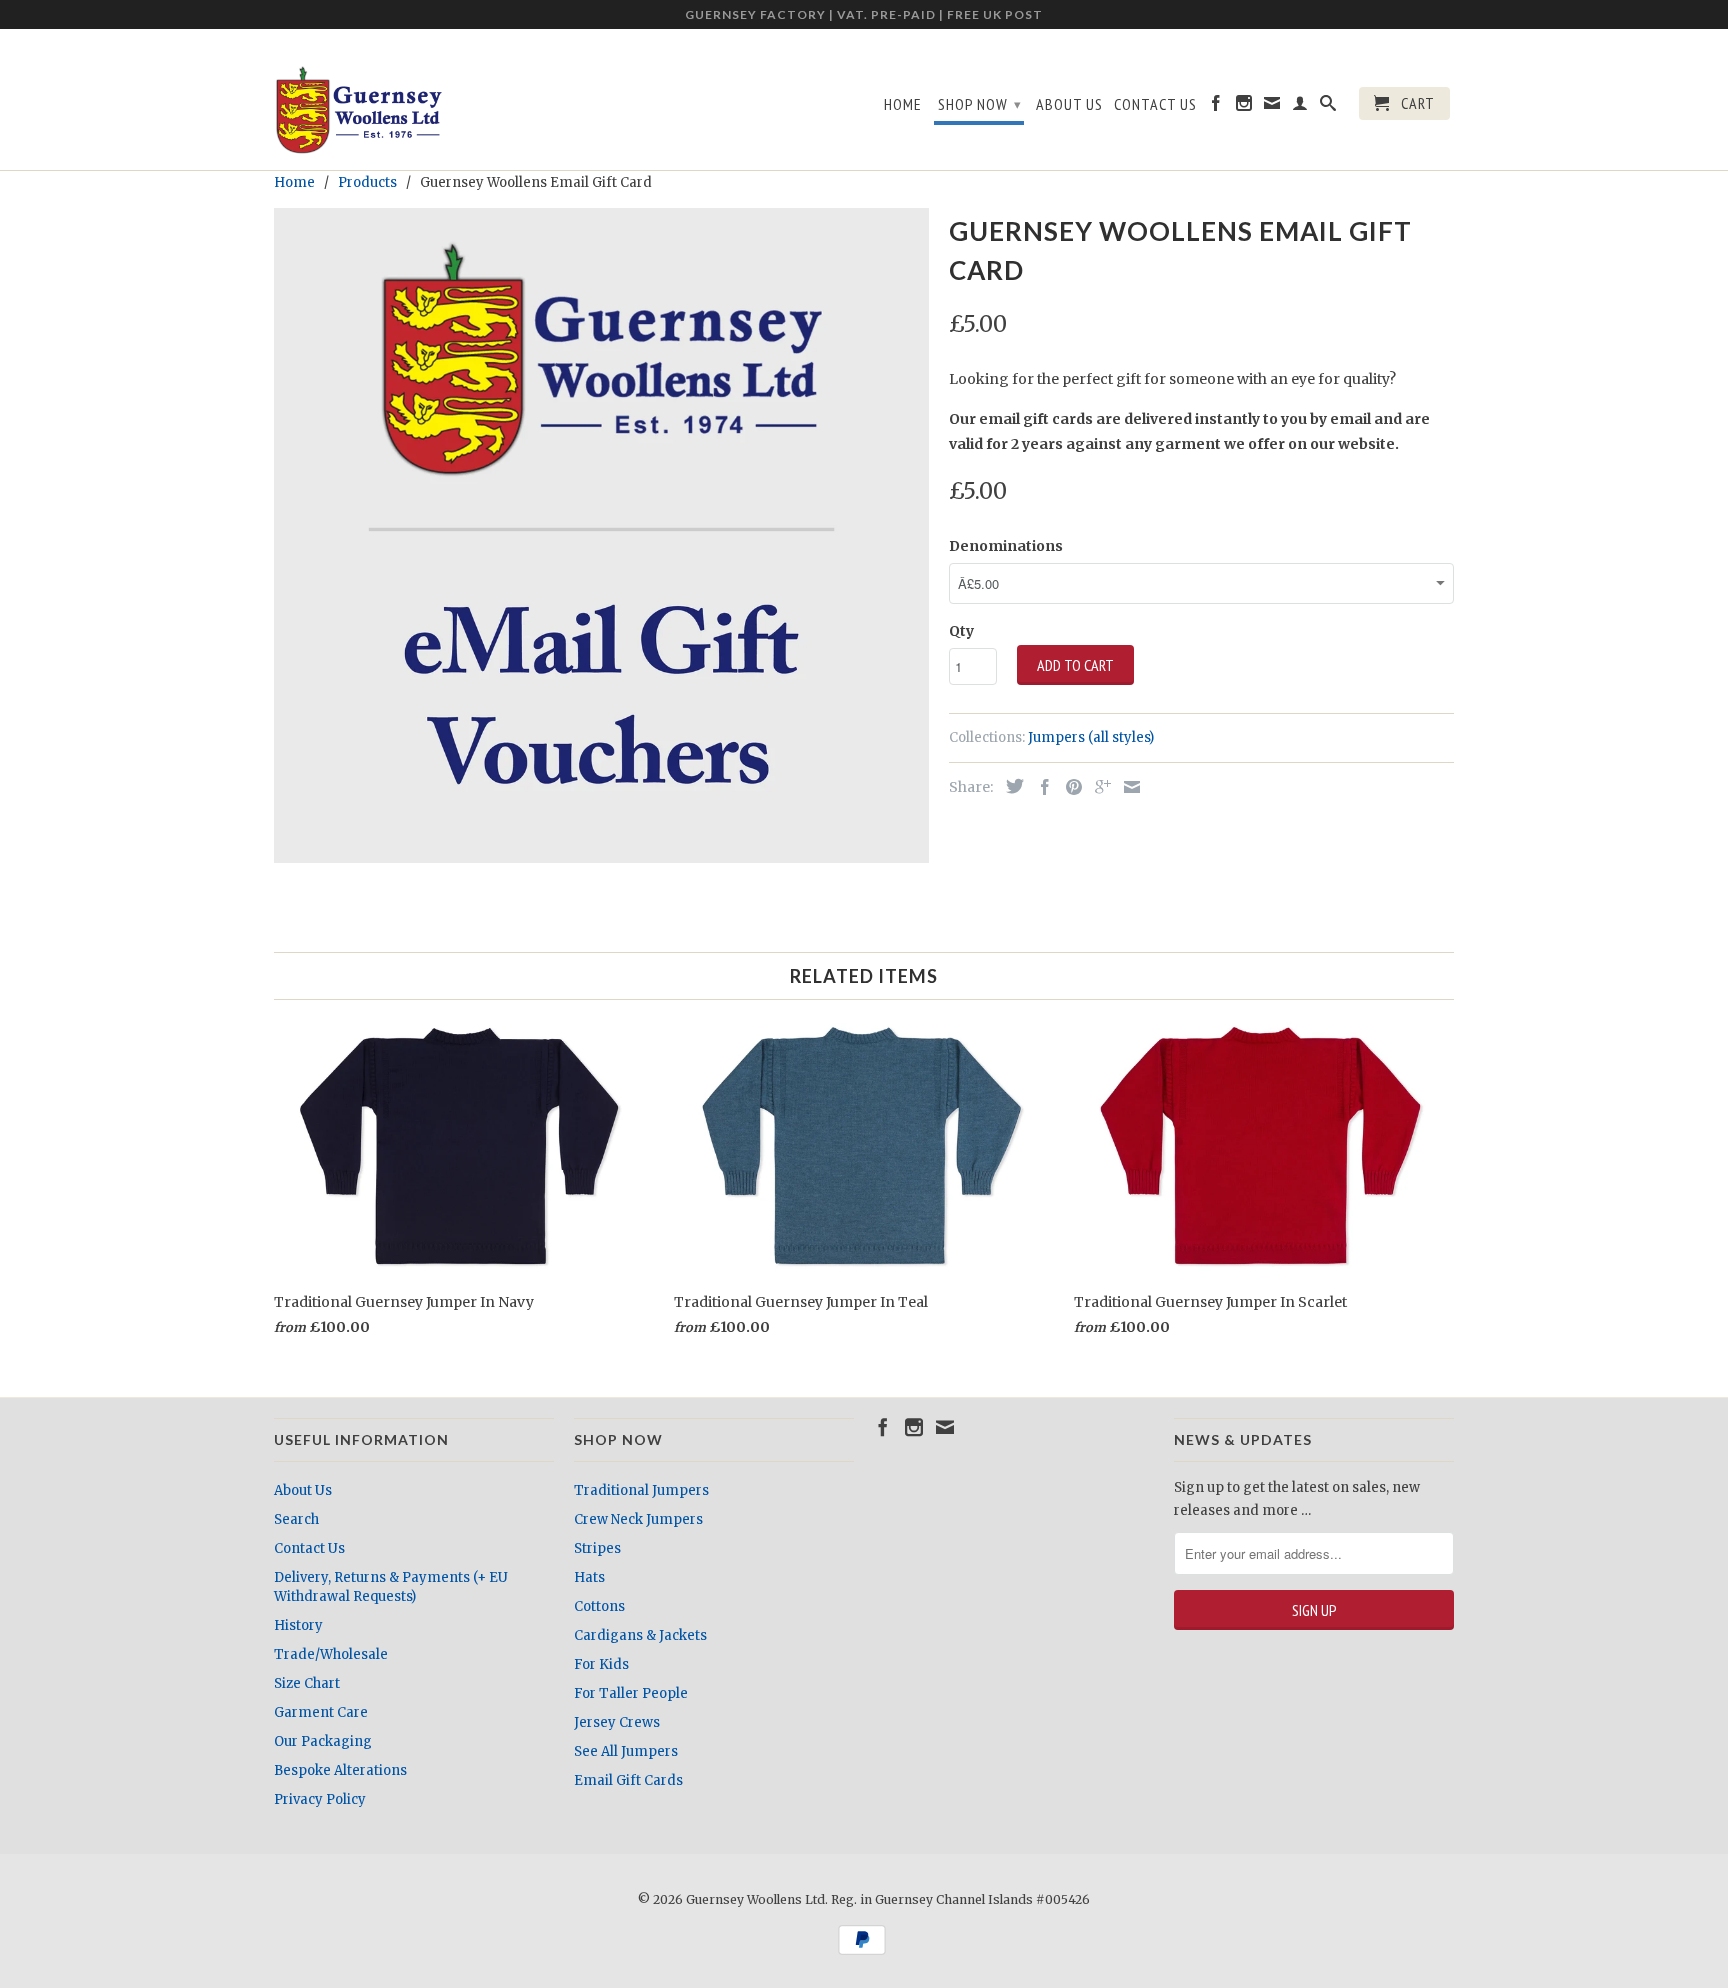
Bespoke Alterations (340, 1770)
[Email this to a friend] (1127, 787)
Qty (961, 631)
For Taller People (631, 1693)
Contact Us (1155, 104)
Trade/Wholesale (331, 1654)
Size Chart (307, 1683)
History (298, 1625)
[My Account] (1300, 107)
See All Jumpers (626, 1751)
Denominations (1006, 546)
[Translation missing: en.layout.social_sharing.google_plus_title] (1098, 787)
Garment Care (321, 1712)
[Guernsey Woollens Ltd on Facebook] (1216, 107)
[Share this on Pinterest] (1069, 787)
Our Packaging (323, 1741)
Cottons (599, 1606)
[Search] (1328, 107)
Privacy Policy (320, 1799)
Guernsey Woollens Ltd (755, 1899)
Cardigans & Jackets (640, 1635)
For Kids (601, 1664)
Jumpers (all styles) (1091, 737)
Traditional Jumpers (641, 1490)
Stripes (597, 1548)
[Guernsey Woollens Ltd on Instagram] (1244, 107)
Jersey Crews (617, 1722)
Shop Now (980, 104)
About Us (1069, 104)
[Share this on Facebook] (1040, 787)
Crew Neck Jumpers (638, 1519)
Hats (589, 1577)
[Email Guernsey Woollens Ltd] (1272, 107)
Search (296, 1519)
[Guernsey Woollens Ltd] (359, 109)
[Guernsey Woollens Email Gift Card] (601, 535)
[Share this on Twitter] (1010, 786)
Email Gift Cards (628, 1780)
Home (903, 104)
